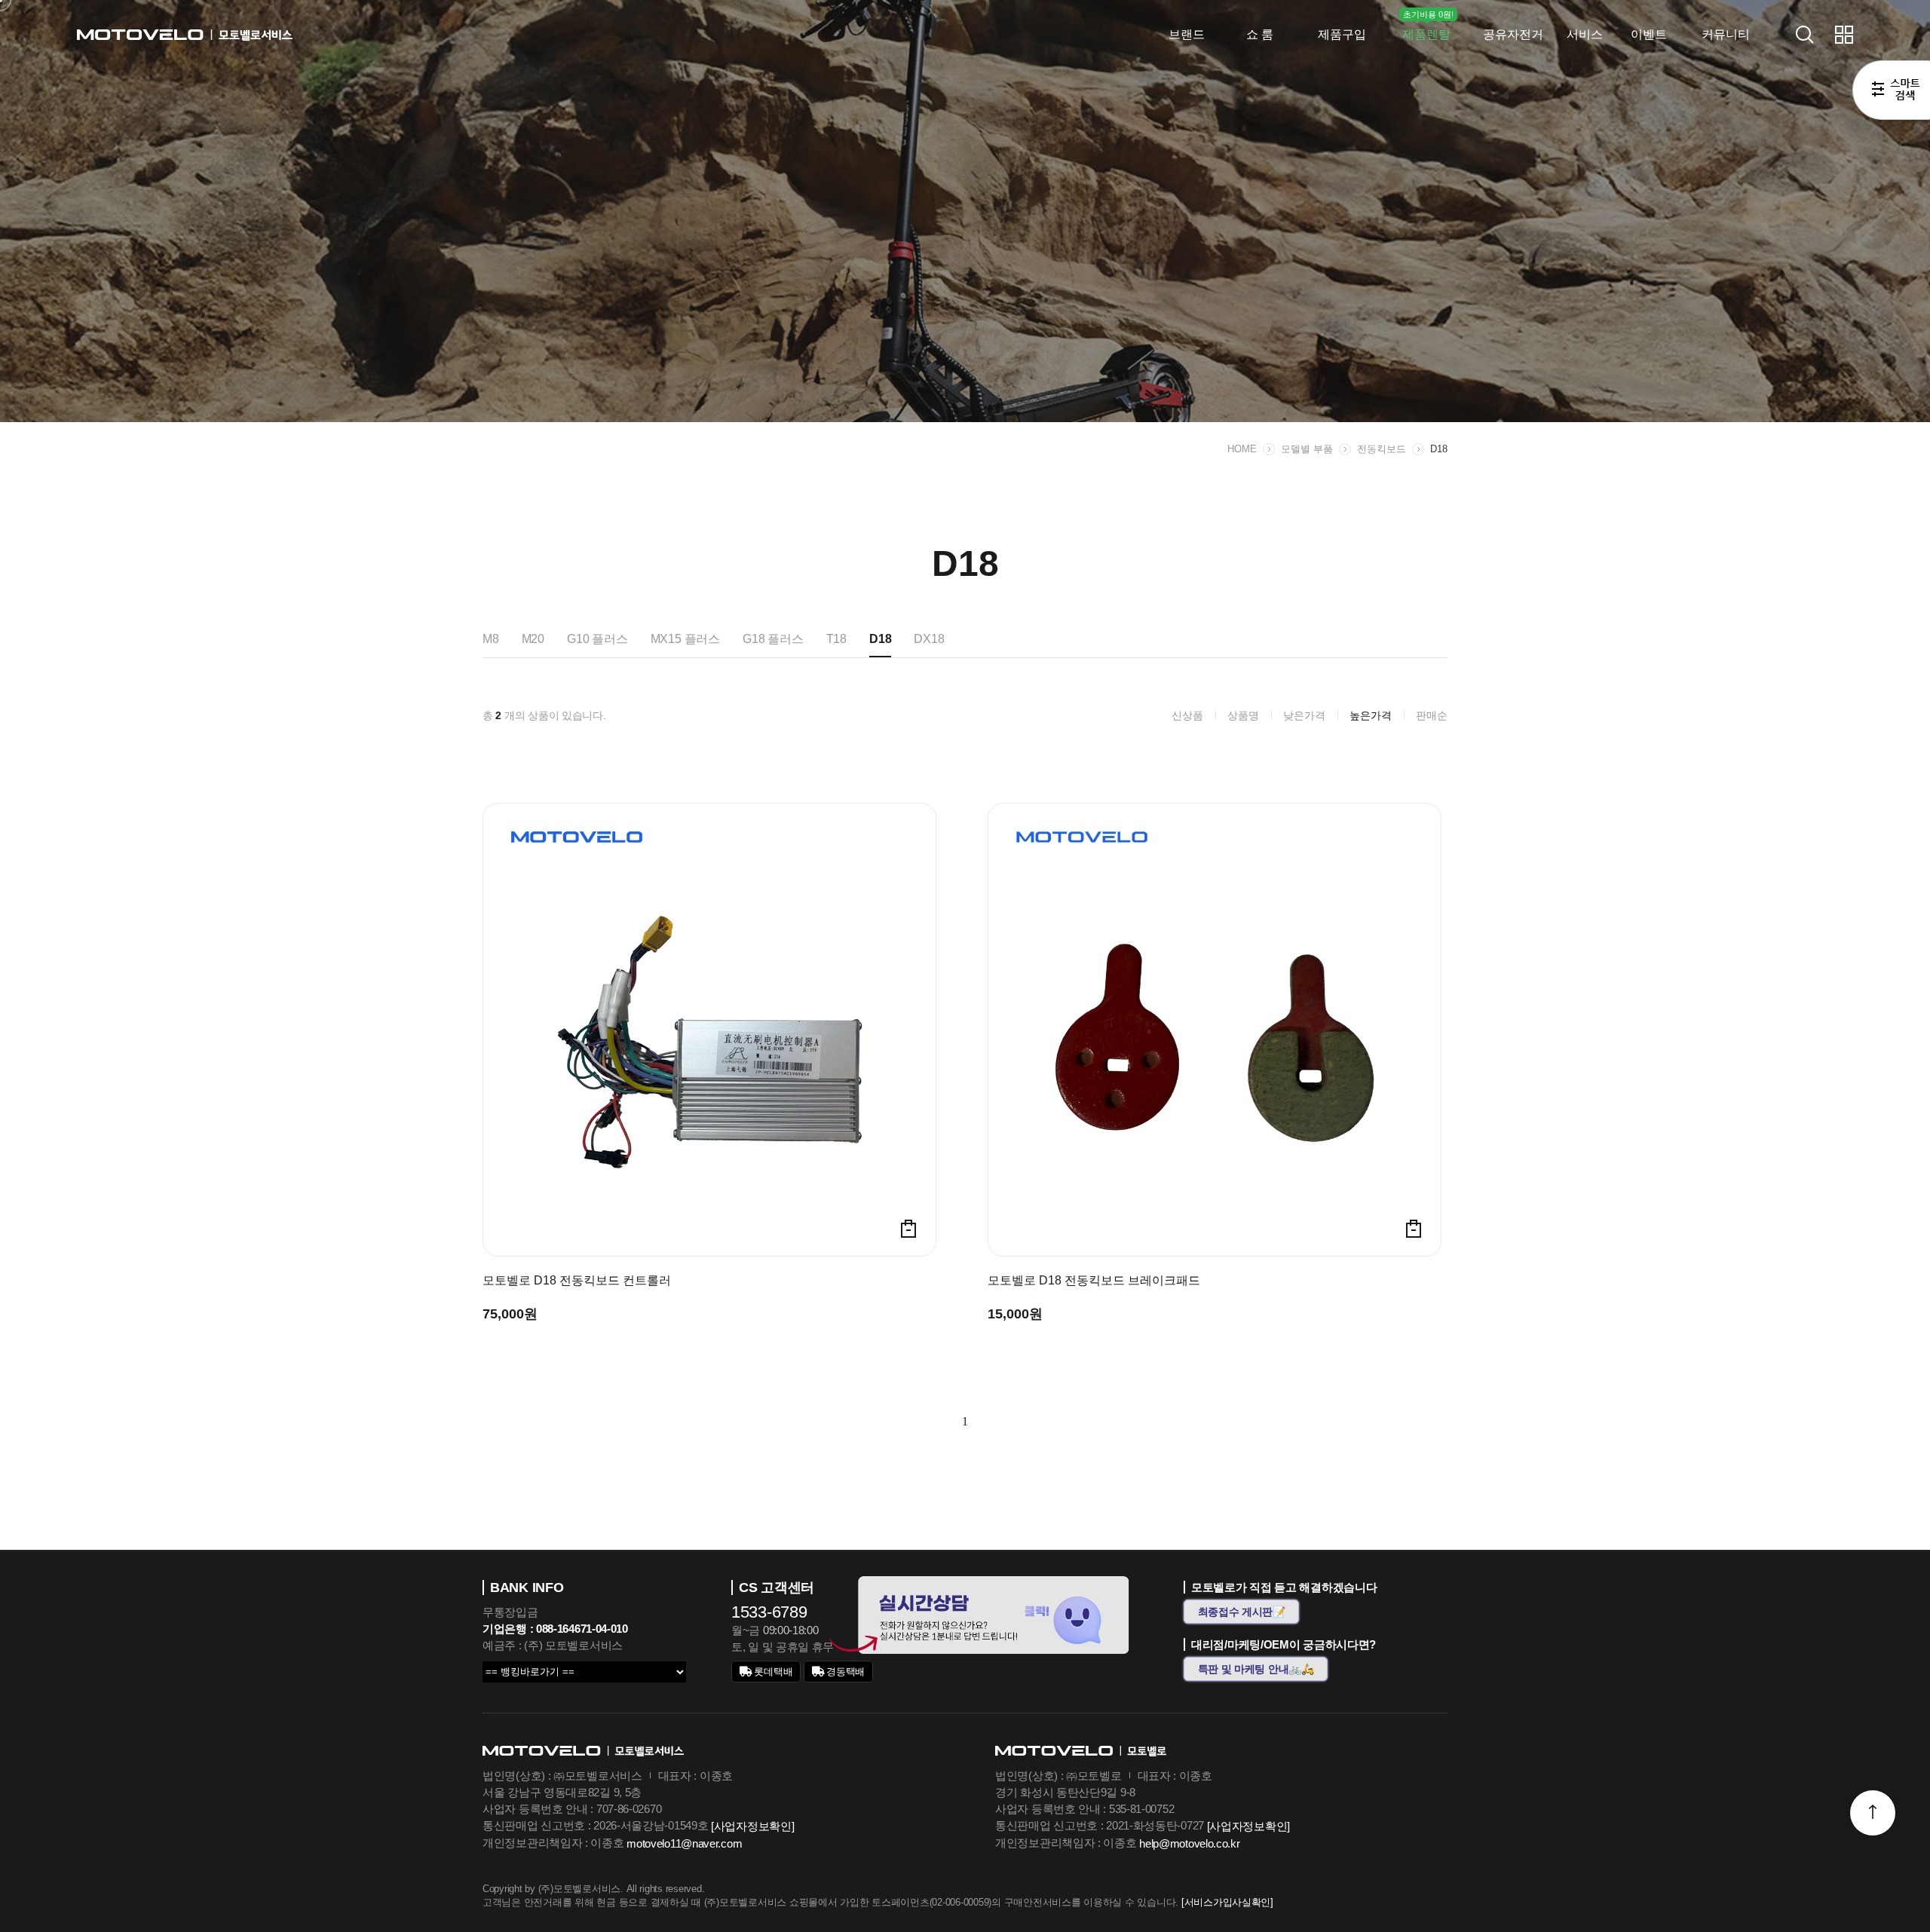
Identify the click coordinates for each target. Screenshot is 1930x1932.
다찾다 (1891, 93)
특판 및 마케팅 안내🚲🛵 (1256, 1669)
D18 (1439, 449)
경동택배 (845, 1672)
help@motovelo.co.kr (1189, 1843)
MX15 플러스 (685, 639)
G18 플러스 (773, 639)
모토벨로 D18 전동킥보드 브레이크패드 (1094, 1281)
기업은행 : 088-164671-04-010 (555, 1629)
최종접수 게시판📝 (1242, 1612)
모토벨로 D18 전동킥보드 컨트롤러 (577, 1281)
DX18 (929, 639)
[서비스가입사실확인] (1227, 1902)
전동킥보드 (1382, 449)
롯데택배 (772, 1672)
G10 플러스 (597, 639)
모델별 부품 (1307, 449)
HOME (1242, 449)
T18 (836, 639)
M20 (533, 639)
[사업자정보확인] (752, 1826)
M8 (491, 639)
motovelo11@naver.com (684, 1843)
